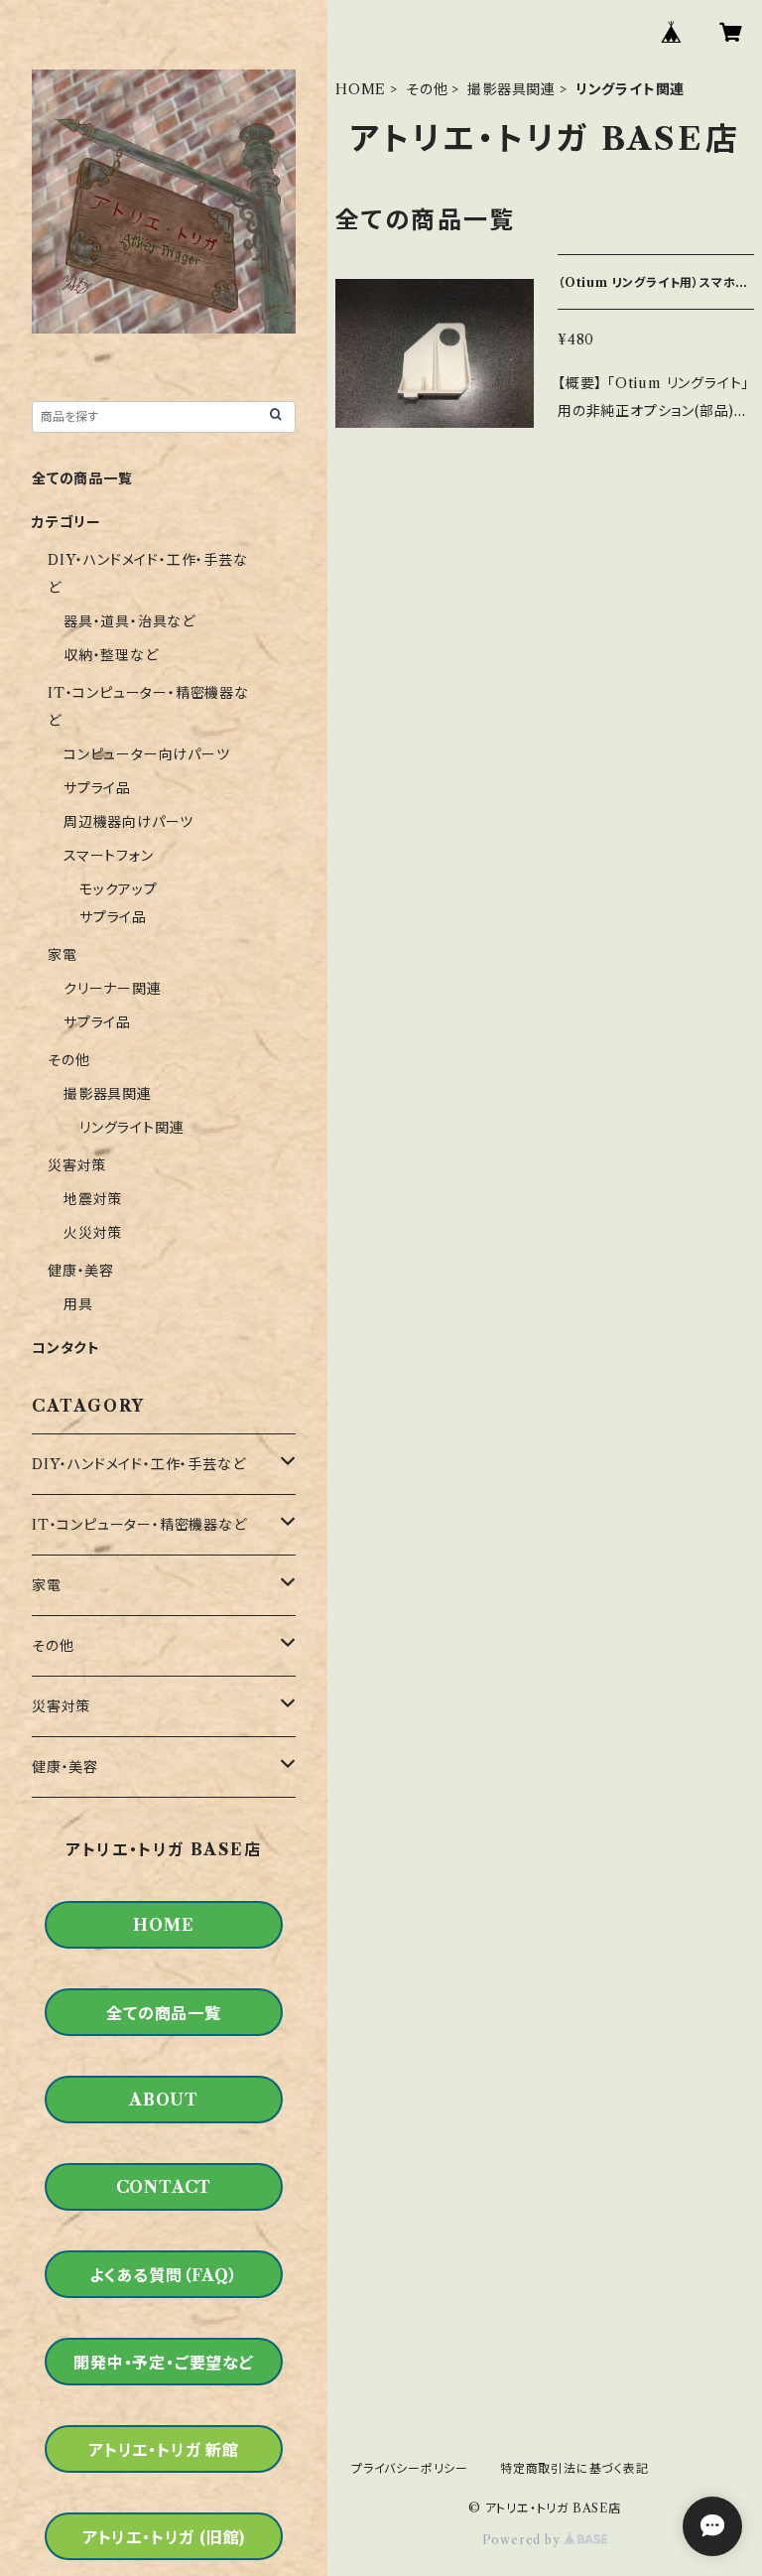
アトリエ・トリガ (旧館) (164, 2537)
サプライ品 (97, 788)
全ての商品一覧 (82, 478)
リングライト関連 (131, 1128)
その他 (427, 89)
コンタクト (66, 1348)
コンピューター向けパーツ (147, 754)
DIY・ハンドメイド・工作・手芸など (138, 1464)
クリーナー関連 (113, 989)
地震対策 (93, 1199)
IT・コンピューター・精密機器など (139, 1525)
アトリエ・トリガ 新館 (164, 2450)
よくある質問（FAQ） (164, 2275)
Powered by (523, 2540)
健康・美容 (81, 1271)
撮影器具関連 (511, 89)
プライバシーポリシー (410, 2468)
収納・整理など (111, 655)
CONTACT (164, 2187)
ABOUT (164, 2100)
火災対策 (93, 1233)
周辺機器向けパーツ (128, 822)
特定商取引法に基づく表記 (574, 2468)
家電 (63, 955)
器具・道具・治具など (129, 621)
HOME (361, 89)
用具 (78, 1304)
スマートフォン (109, 856)
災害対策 (77, 1165)
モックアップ (119, 889)
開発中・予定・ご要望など (164, 2363)
